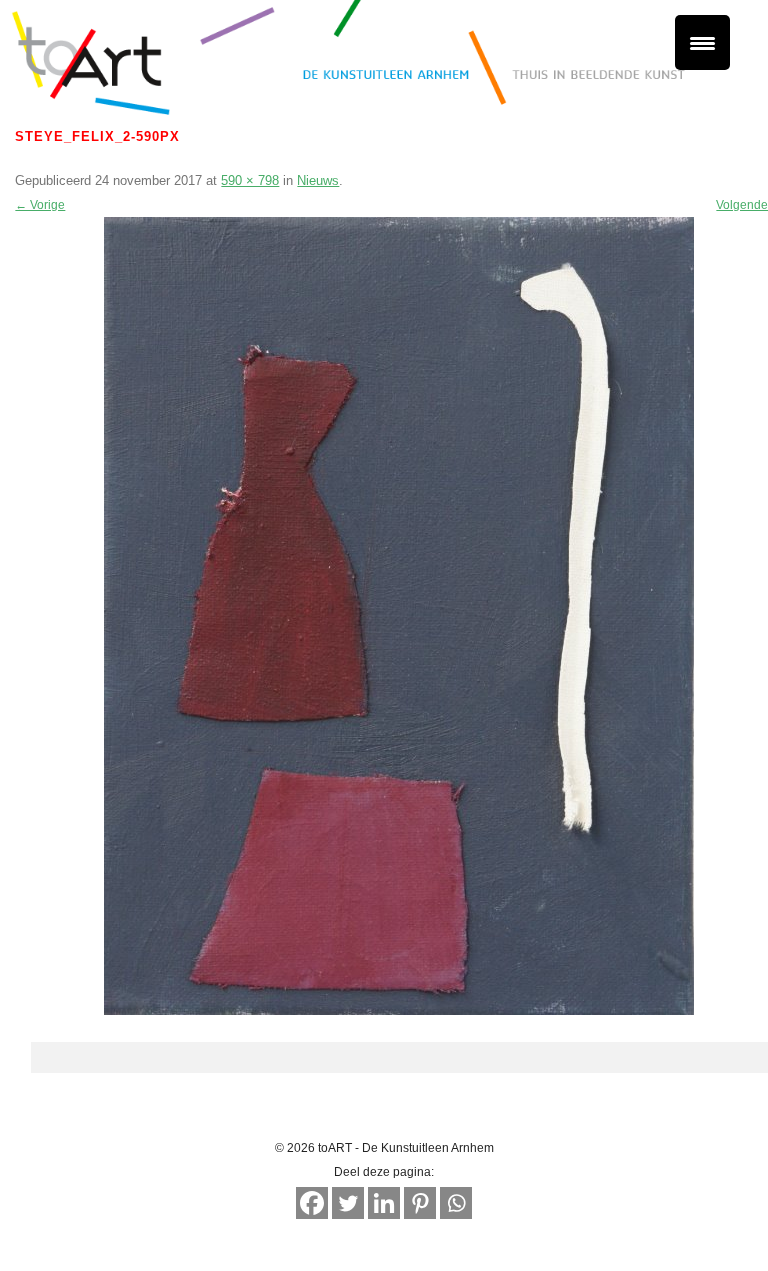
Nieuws (318, 180)
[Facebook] (312, 1203)
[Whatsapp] (456, 1203)
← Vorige (40, 205)
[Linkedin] (384, 1203)
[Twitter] (348, 1203)
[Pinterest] (420, 1203)
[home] (384, 64)
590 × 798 (250, 180)
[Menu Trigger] (702, 42)
